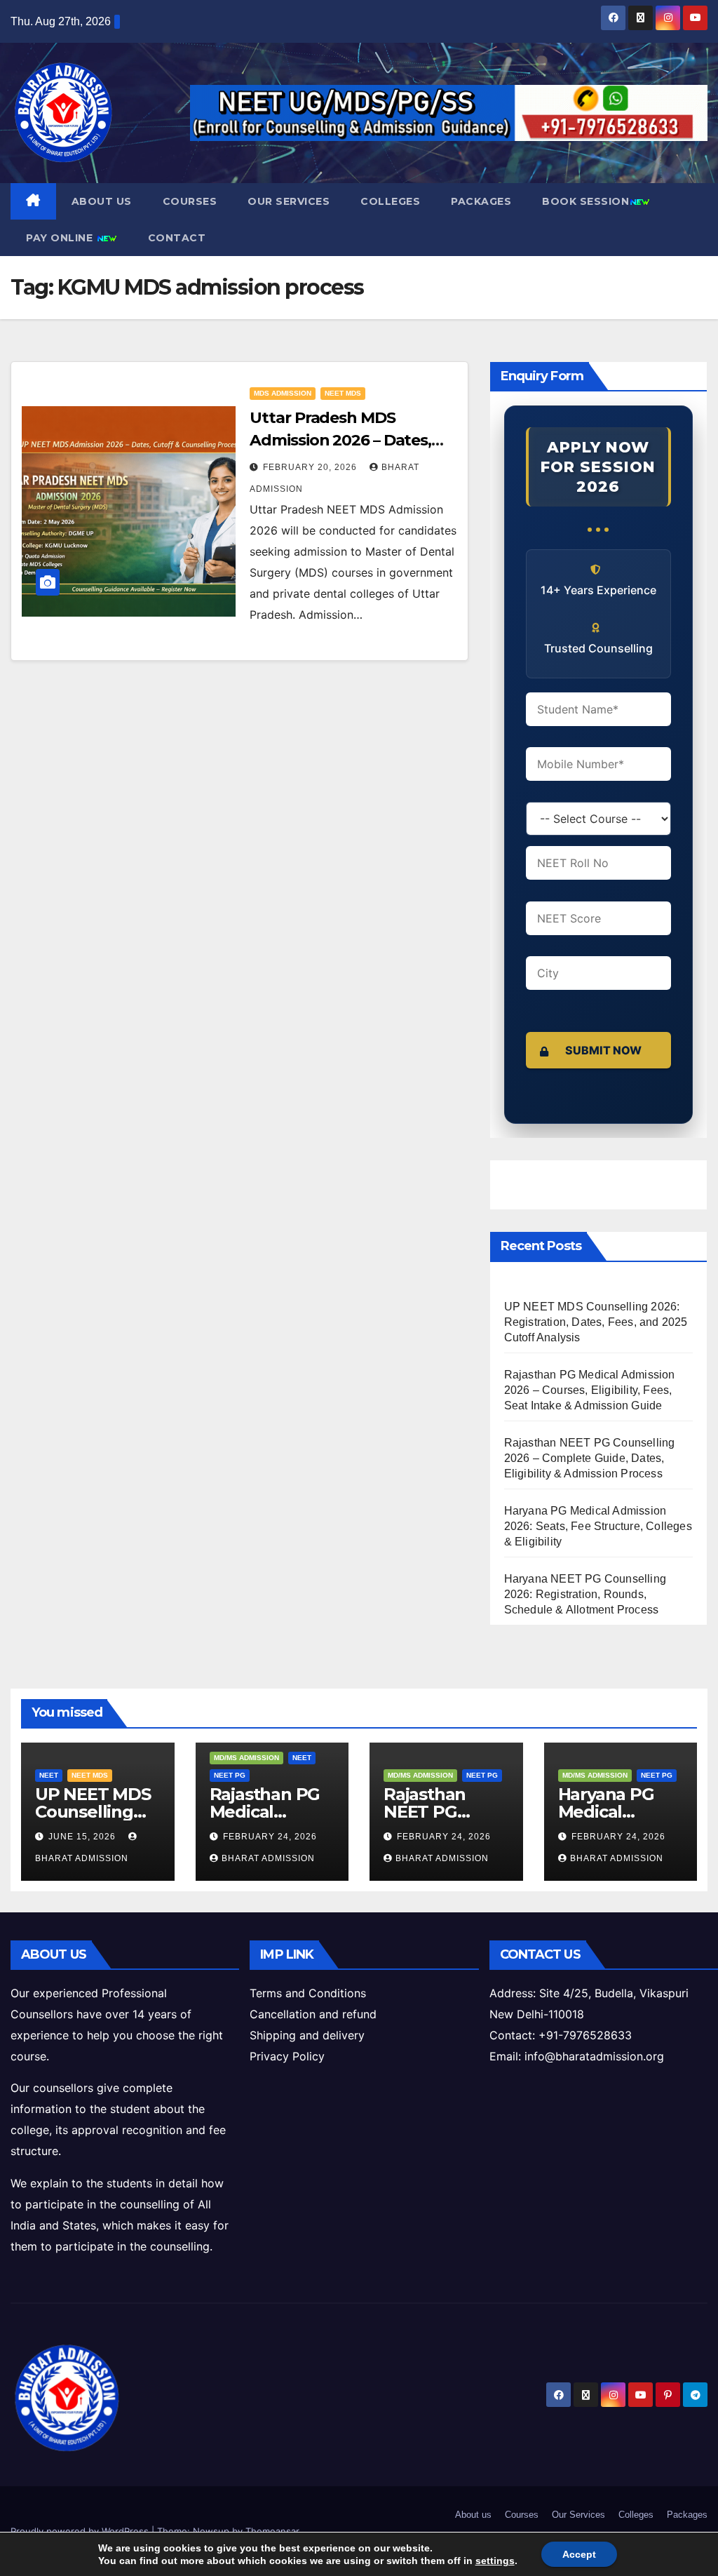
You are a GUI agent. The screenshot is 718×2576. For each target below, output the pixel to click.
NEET (49, 1775)
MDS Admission (283, 393)
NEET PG (230, 1775)
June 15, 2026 (83, 1837)
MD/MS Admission (246, 1758)
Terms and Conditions (308, 1993)
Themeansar (272, 2531)
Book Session (585, 201)
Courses (190, 201)
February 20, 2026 (311, 467)
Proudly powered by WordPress (81, 2531)
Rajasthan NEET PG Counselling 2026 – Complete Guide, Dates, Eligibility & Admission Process (590, 1458)
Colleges (390, 201)
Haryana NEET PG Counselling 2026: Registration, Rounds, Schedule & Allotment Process (585, 1594)
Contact (177, 238)
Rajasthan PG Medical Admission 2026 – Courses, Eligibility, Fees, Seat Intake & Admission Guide (590, 1390)
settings (495, 2561)
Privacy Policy (287, 2056)
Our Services (289, 201)
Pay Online (61, 238)
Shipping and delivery (307, 2035)
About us (102, 201)
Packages (481, 201)
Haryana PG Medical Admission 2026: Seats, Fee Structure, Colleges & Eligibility (598, 1526)
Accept (579, 2554)
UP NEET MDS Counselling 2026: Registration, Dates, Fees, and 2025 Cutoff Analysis (596, 1322)
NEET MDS (343, 393)
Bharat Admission (268, 1858)
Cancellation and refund (313, 2014)
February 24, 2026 (270, 1837)
